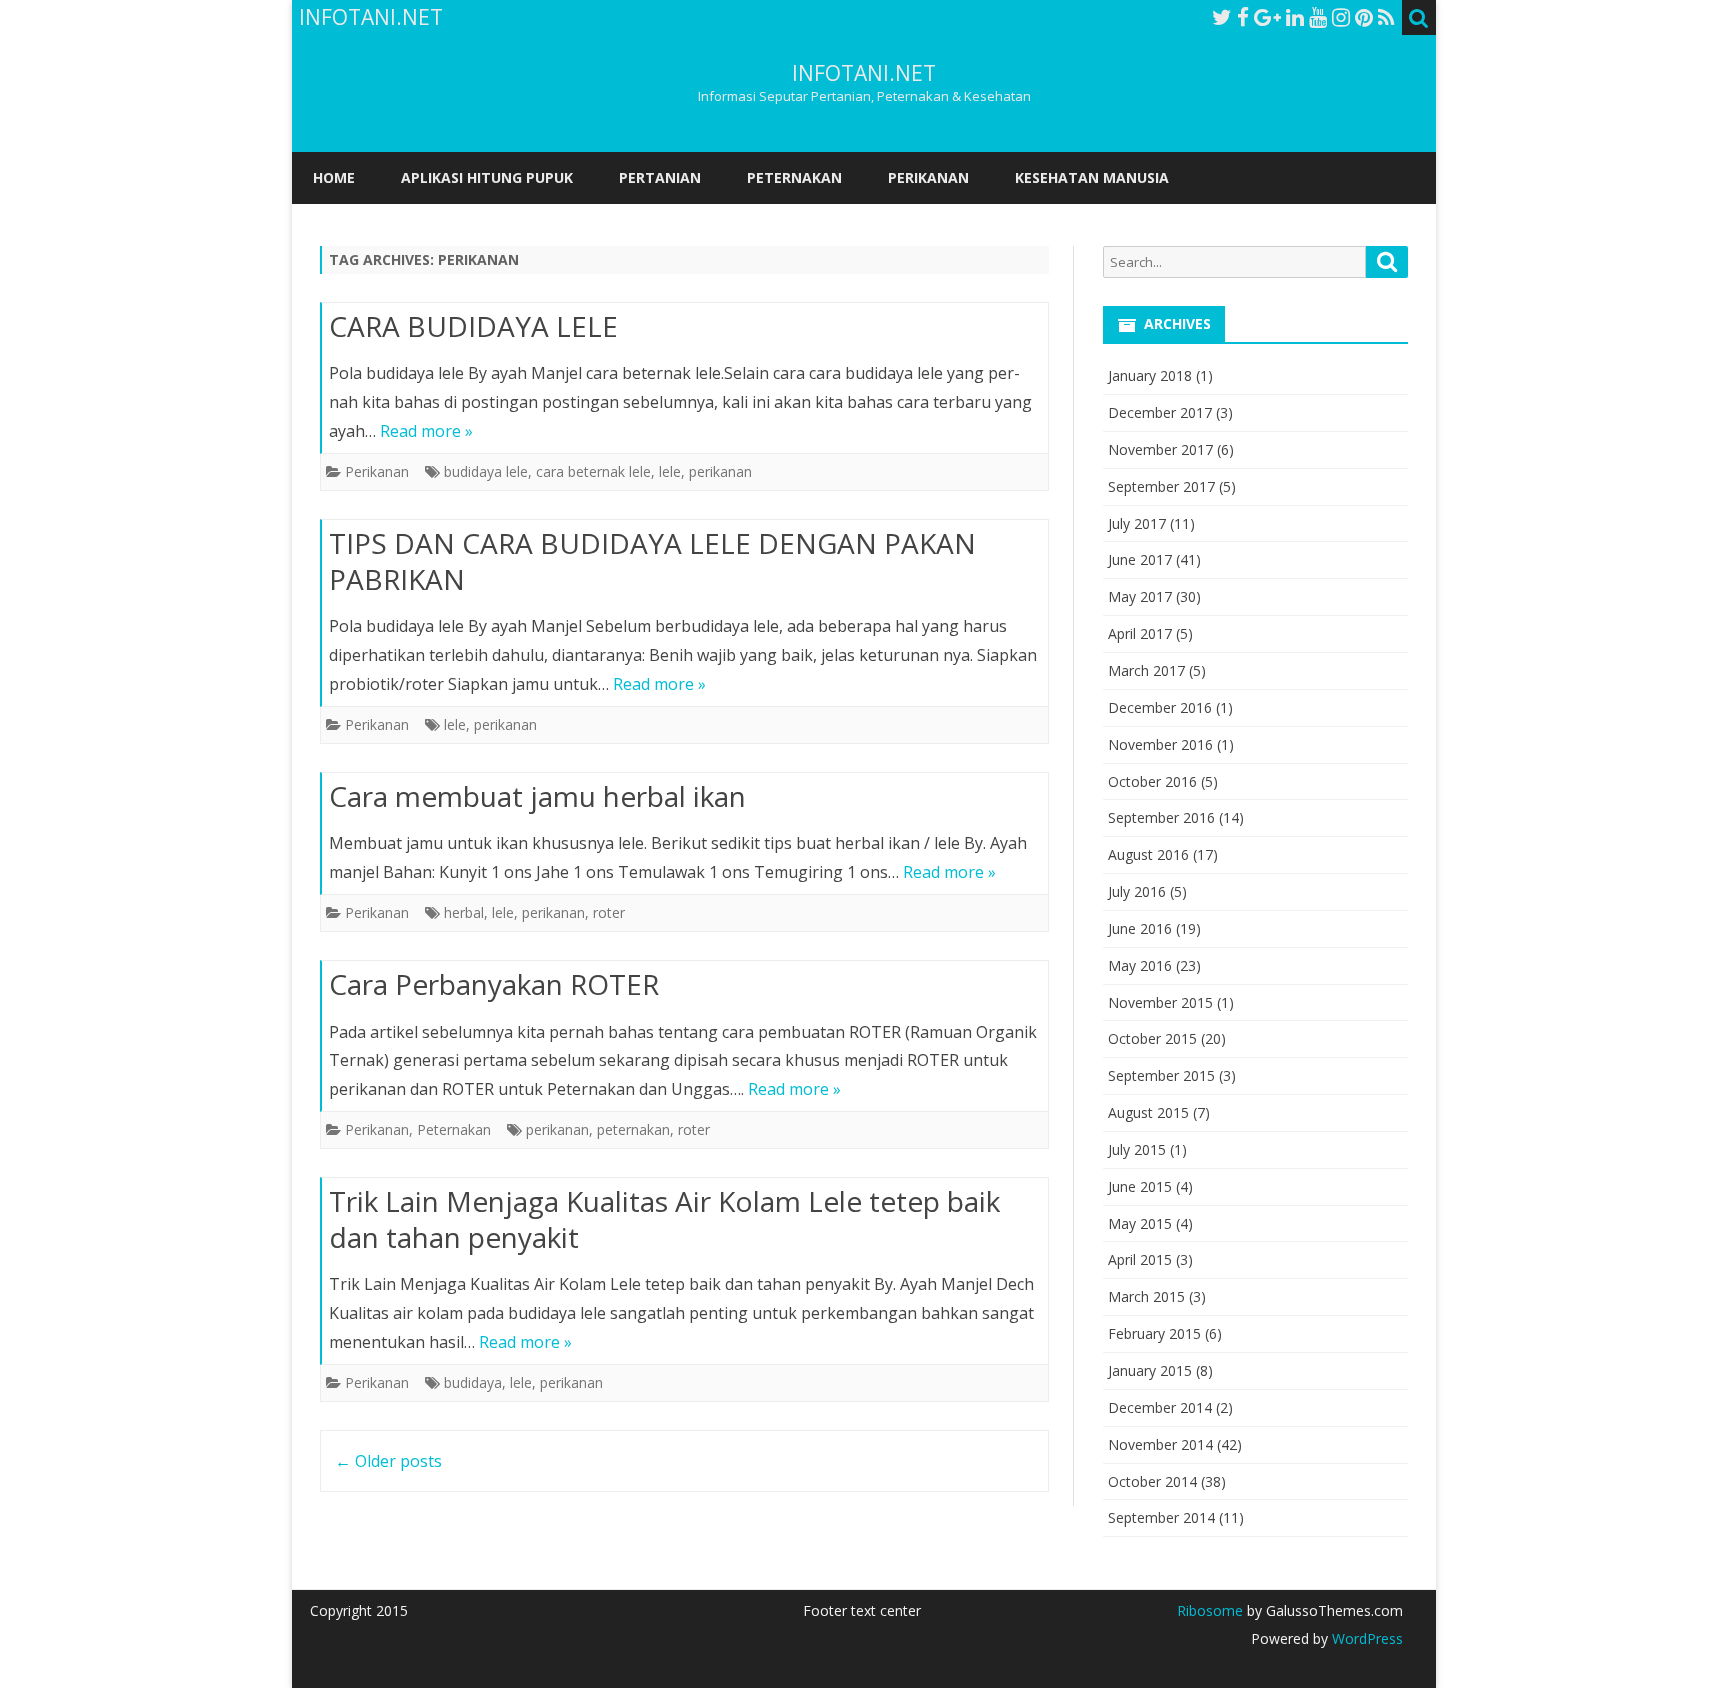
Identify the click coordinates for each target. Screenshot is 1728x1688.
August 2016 (1148, 854)
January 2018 (1150, 375)
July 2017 (1137, 523)
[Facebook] (1243, 17)
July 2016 (1137, 891)
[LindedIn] (1295, 17)
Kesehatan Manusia (1092, 177)
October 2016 (1152, 781)
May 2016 (1140, 965)
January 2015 (1150, 1370)
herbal (464, 912)
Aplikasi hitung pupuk (487, 177)
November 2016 (1160, 744)
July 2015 (1137, 1149)
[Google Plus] (1267, 17)
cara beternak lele (593, 471)
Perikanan (928, 177)
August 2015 (1148, 1112)
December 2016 (1160, 707)
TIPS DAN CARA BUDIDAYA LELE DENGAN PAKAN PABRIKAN (652, 561)
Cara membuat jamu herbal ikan (537, 796)
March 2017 (1146, 670)
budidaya (473, 1382)
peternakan (633, 1129)
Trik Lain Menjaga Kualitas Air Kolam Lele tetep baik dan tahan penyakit (664, 1219)
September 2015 (1161, 1075)
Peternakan (794, 177)
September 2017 (1161, 486)
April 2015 (1140, 1259)
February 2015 (1154, 1333)
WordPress (1365, 1638)
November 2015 (1160, 1002)
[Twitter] (1222, 17)
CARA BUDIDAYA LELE (473, 326)
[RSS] (1386, 17)
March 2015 (1146, 1296)
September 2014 (1161, 1517)
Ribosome (1210, 1610)
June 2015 (1140, 1186)
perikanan (720, 471)
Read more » (426, 431)
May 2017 (1140, 596)
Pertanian (660, 177)
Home (334, 177)
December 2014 (1160, 1407)
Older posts (388, 1461)
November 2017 (1160, 449)
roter (609, 912)
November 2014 (1160, 1444)
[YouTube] (1318, 17)
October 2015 (1152, 1038)
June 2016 (1140, 928)
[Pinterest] (1364, 17)
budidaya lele (486, 471)
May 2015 (1140, 1223)
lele (670, 471)
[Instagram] (1341, 17)
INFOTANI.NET (864, 73)
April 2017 (1140, 633)
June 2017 (1140, 559)
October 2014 (1152, 1481)
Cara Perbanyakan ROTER (494, 984)
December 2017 (1160, 412)
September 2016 (1161, 817)
